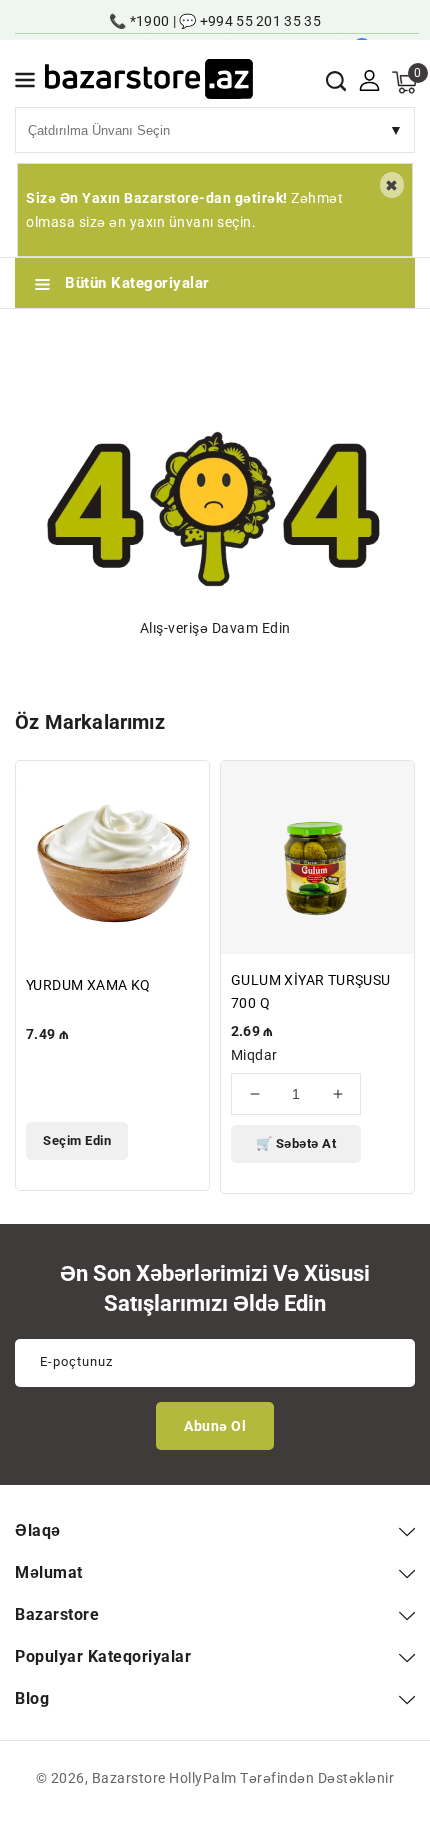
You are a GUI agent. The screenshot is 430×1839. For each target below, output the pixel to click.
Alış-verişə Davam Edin (215, 628)
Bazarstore (129, 1778)
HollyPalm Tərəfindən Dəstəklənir (281, 1778)
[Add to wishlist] (182, 788)
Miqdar (254, 1055)
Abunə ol (215, 1426)
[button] (25, 83)
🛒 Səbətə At (296, 1143)
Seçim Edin (77, 1140)
